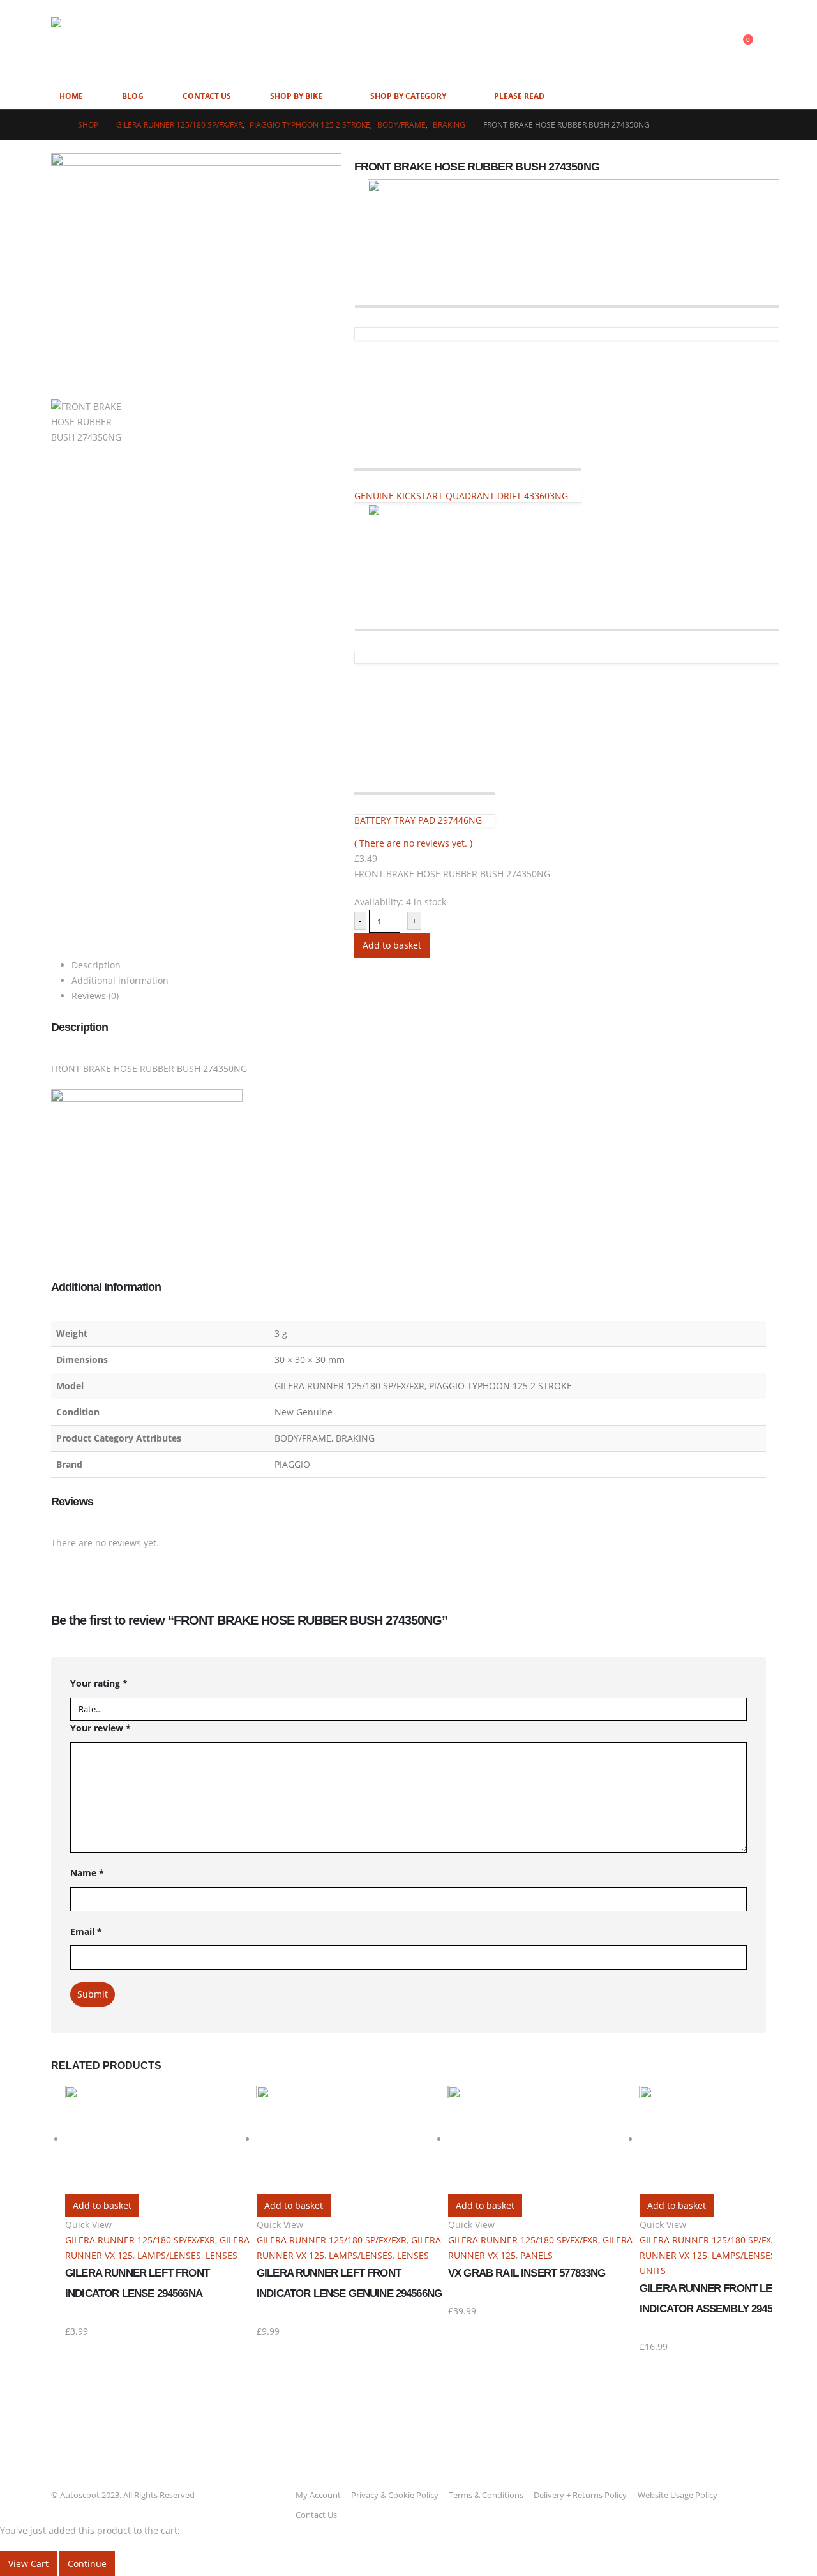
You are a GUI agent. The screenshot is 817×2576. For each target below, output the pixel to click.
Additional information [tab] (120, 980)
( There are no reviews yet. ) (413, 843)
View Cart (28, 2564)
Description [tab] (96, 965)
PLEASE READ (519, 96)
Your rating (99, 1683)
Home (71, 96)
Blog (133, 96)
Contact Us (207, 96)
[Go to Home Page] (56, 125)
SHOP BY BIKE (296, 96)
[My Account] (717, 42)
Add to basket (392, 945)
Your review (101, 1728)
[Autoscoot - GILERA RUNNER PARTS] (179, 42)
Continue (87, 2564)
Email (86, 1932)
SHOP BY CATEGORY (408, 96)
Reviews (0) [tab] (95, 996)
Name (87, 1873)
